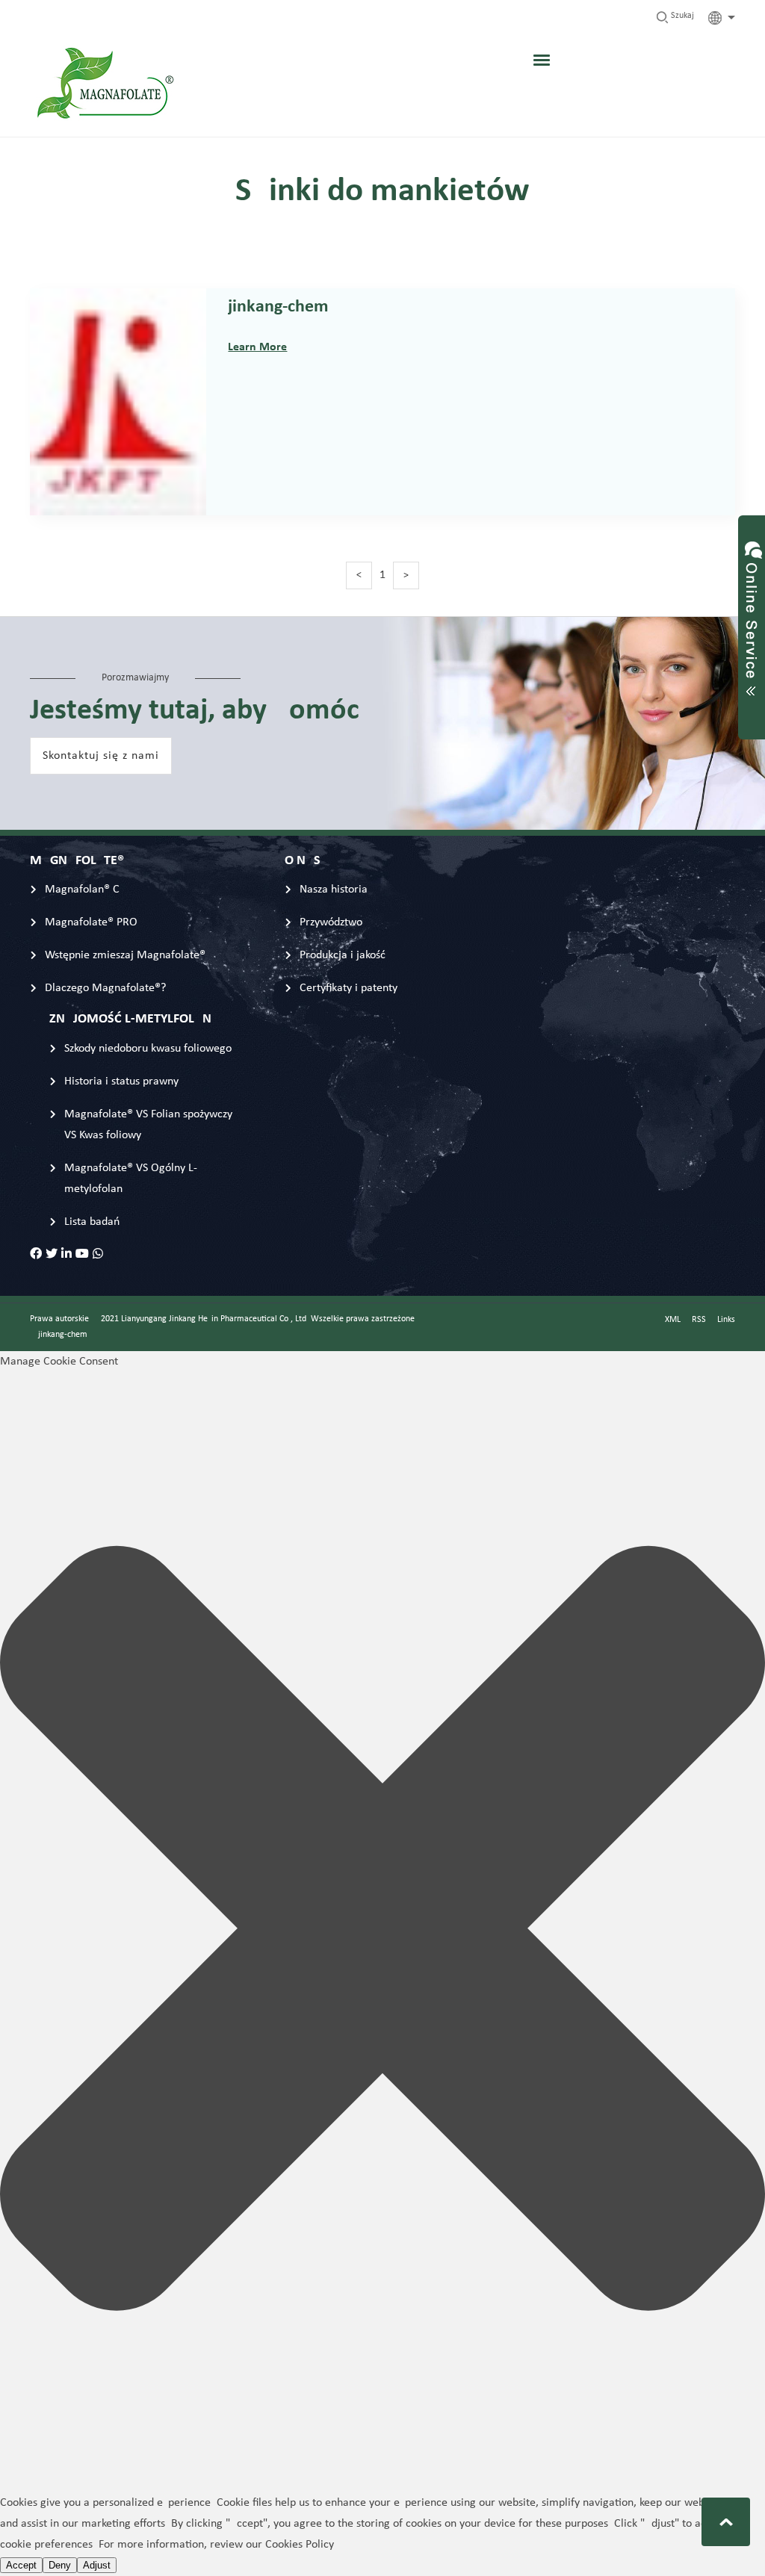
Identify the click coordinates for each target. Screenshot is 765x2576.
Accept (21, 2565)
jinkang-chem (278, 307)
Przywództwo (331, 922)
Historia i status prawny (121, 1081)
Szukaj (681, 16)
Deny (60, 2565)
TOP (726, 2522)
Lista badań (92, 1222)
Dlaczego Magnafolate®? (105, 988)
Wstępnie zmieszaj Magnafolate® (125, 955)
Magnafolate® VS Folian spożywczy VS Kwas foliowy (148, 1125)
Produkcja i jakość (343, 955)
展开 (752, 613)
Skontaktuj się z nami (101, 756)
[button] (382, 1932)
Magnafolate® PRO (91, 922)
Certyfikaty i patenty (349, 988)
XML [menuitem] (673, 1320)
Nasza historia (334, 890)
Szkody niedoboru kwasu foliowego (148, 1049)
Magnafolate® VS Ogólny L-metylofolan (131, 1179)
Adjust (97, 2565)
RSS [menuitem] (699, 1320)
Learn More (257, 347)
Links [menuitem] (726, 1320)
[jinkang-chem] (118, 505)
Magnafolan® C (82, 890)
